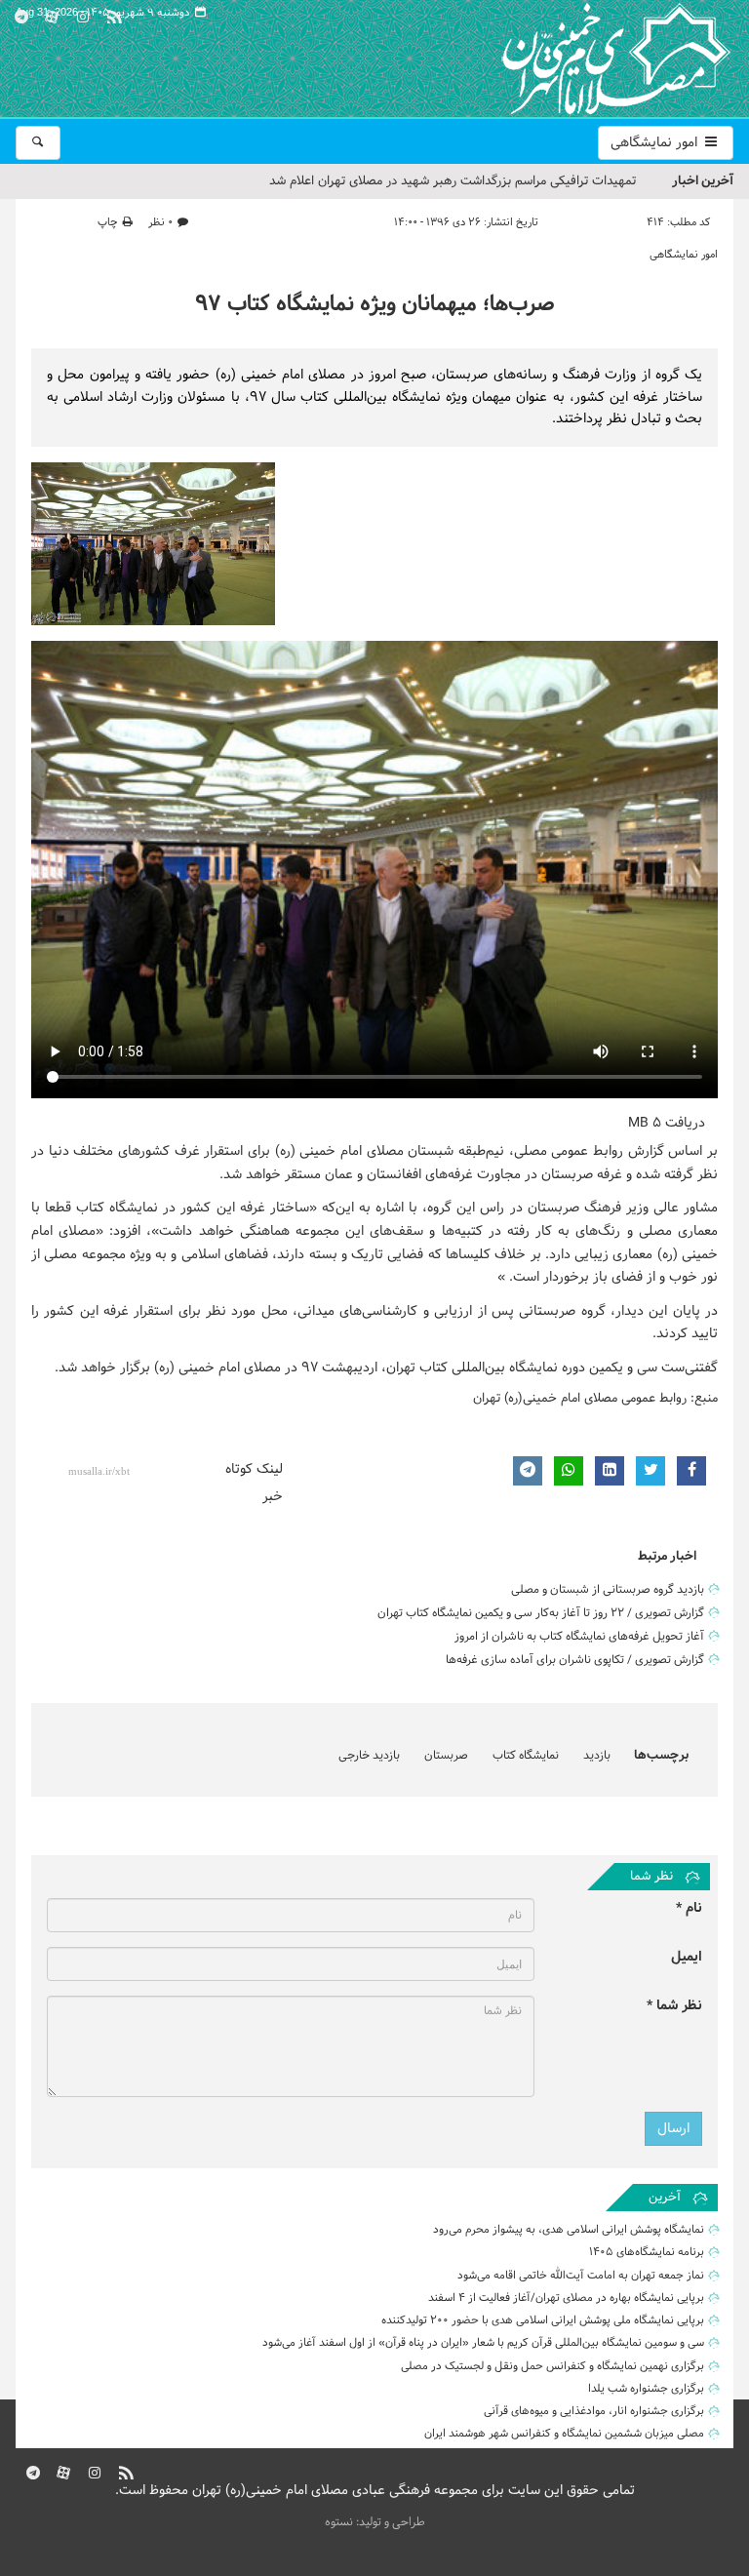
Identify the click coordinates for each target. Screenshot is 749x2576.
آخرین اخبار (703, 181)
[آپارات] (53, 14)
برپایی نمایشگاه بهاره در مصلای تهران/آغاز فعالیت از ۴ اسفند (566, 2298)
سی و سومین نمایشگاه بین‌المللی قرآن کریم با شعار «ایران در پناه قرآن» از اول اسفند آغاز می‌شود (483, 2343)
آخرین (665, 2198)
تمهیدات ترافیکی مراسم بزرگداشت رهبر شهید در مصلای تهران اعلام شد (453, 181)
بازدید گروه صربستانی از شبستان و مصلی (608, 1590)
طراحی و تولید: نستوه (375, 2522)
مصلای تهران (587, 59)
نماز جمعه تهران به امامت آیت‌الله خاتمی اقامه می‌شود (581, 2276)
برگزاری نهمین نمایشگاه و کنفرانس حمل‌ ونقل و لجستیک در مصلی (552, 2366)
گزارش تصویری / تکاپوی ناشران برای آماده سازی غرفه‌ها (575, 1660)
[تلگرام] (21, 14)
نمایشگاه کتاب (526, 1756)
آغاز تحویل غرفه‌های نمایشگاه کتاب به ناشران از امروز (579, 1637)
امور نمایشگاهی (656, 143)
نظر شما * (674, 2006)
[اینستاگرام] (83, 14)
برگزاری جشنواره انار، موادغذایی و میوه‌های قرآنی (594, 2411)
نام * (689, 1908)
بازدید (597, 1756)
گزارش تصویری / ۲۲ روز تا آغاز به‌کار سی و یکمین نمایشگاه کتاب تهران (541, 1613)
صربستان (446, 1756)
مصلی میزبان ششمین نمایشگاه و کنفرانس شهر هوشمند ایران (564, 2434)
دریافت (667, 1123)
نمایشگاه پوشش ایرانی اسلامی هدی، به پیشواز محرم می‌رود (569, 2230)
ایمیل (687, 1957)
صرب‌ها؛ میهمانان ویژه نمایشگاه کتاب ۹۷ (375, 305)
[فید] (114, 14)
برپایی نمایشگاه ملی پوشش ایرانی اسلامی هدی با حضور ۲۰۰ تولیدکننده (543, 2320)
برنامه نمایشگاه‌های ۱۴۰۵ (647, 2252)
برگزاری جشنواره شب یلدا (646, 2389)
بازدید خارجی (369, 1756)
